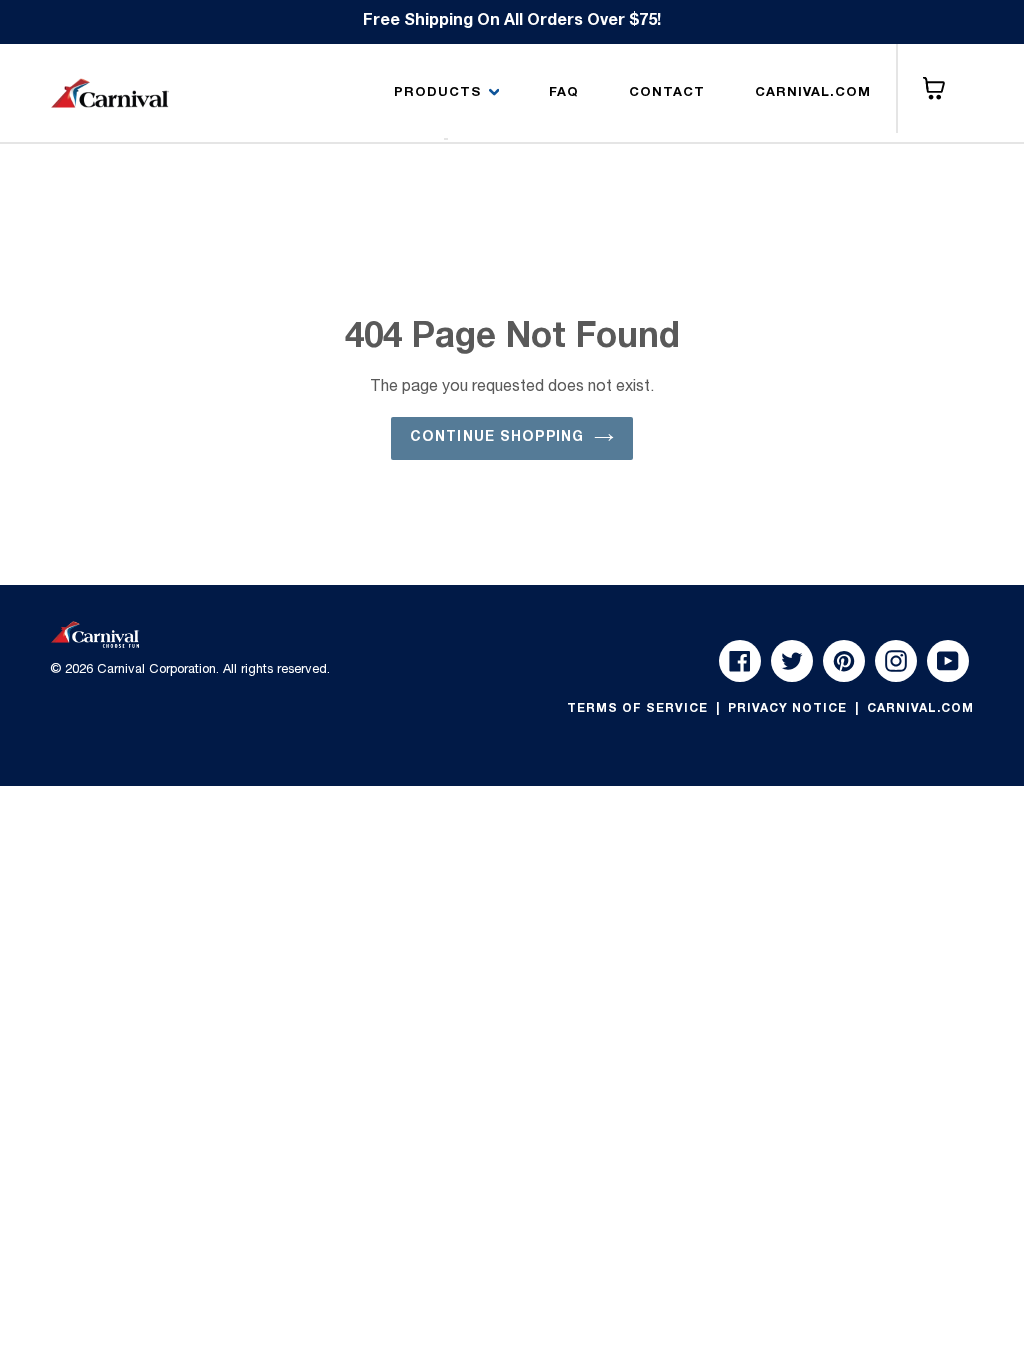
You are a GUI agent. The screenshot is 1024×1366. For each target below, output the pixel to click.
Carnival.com (920, 709)
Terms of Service (639, 709)
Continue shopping (497, 438)
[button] (446, 93)
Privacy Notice (789, 709)
